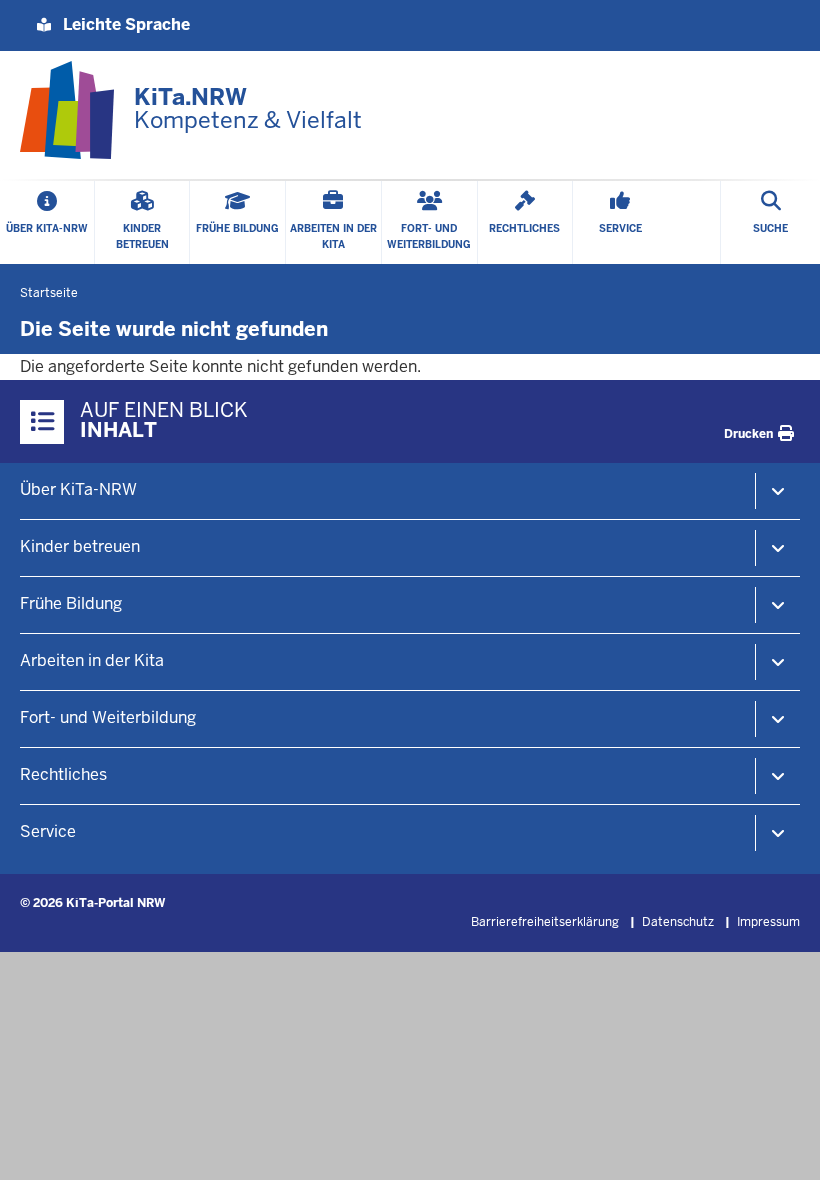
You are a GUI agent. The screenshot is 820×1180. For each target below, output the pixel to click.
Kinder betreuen (80, 546)
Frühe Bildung (71, 603)
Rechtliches (63, 774)
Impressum (768, 922)
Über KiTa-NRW (78, 489)
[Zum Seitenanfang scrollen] (780, 1143)
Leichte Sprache (124, 24)
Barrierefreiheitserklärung (545, 922)
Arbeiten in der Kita (92, 660)
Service (48, 831)
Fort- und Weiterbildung (108, 717)
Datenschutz (678, 922)
